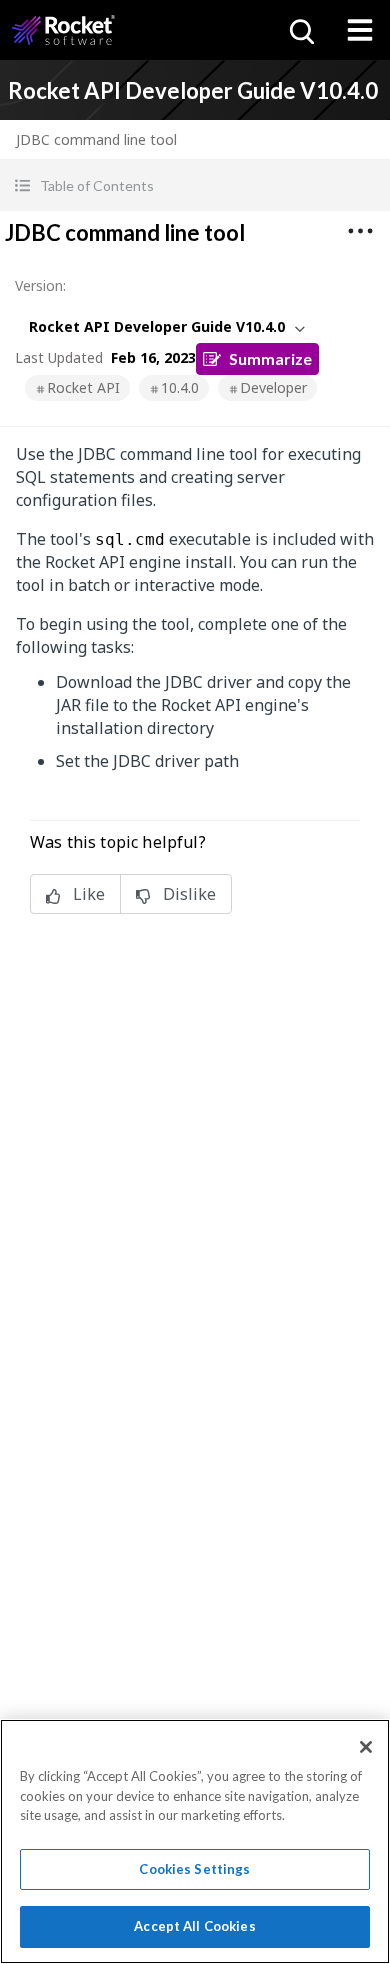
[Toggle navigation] (360, 30)
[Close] (366, 1747)
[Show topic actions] (360, 231)
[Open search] (300, 30)
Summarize (270, 358)
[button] (195, 185)
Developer (273, 387)
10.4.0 (180, 387)
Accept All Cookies (194, 1926)
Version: (40, 285)
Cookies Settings (194, 1869)
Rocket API (83, 387)
